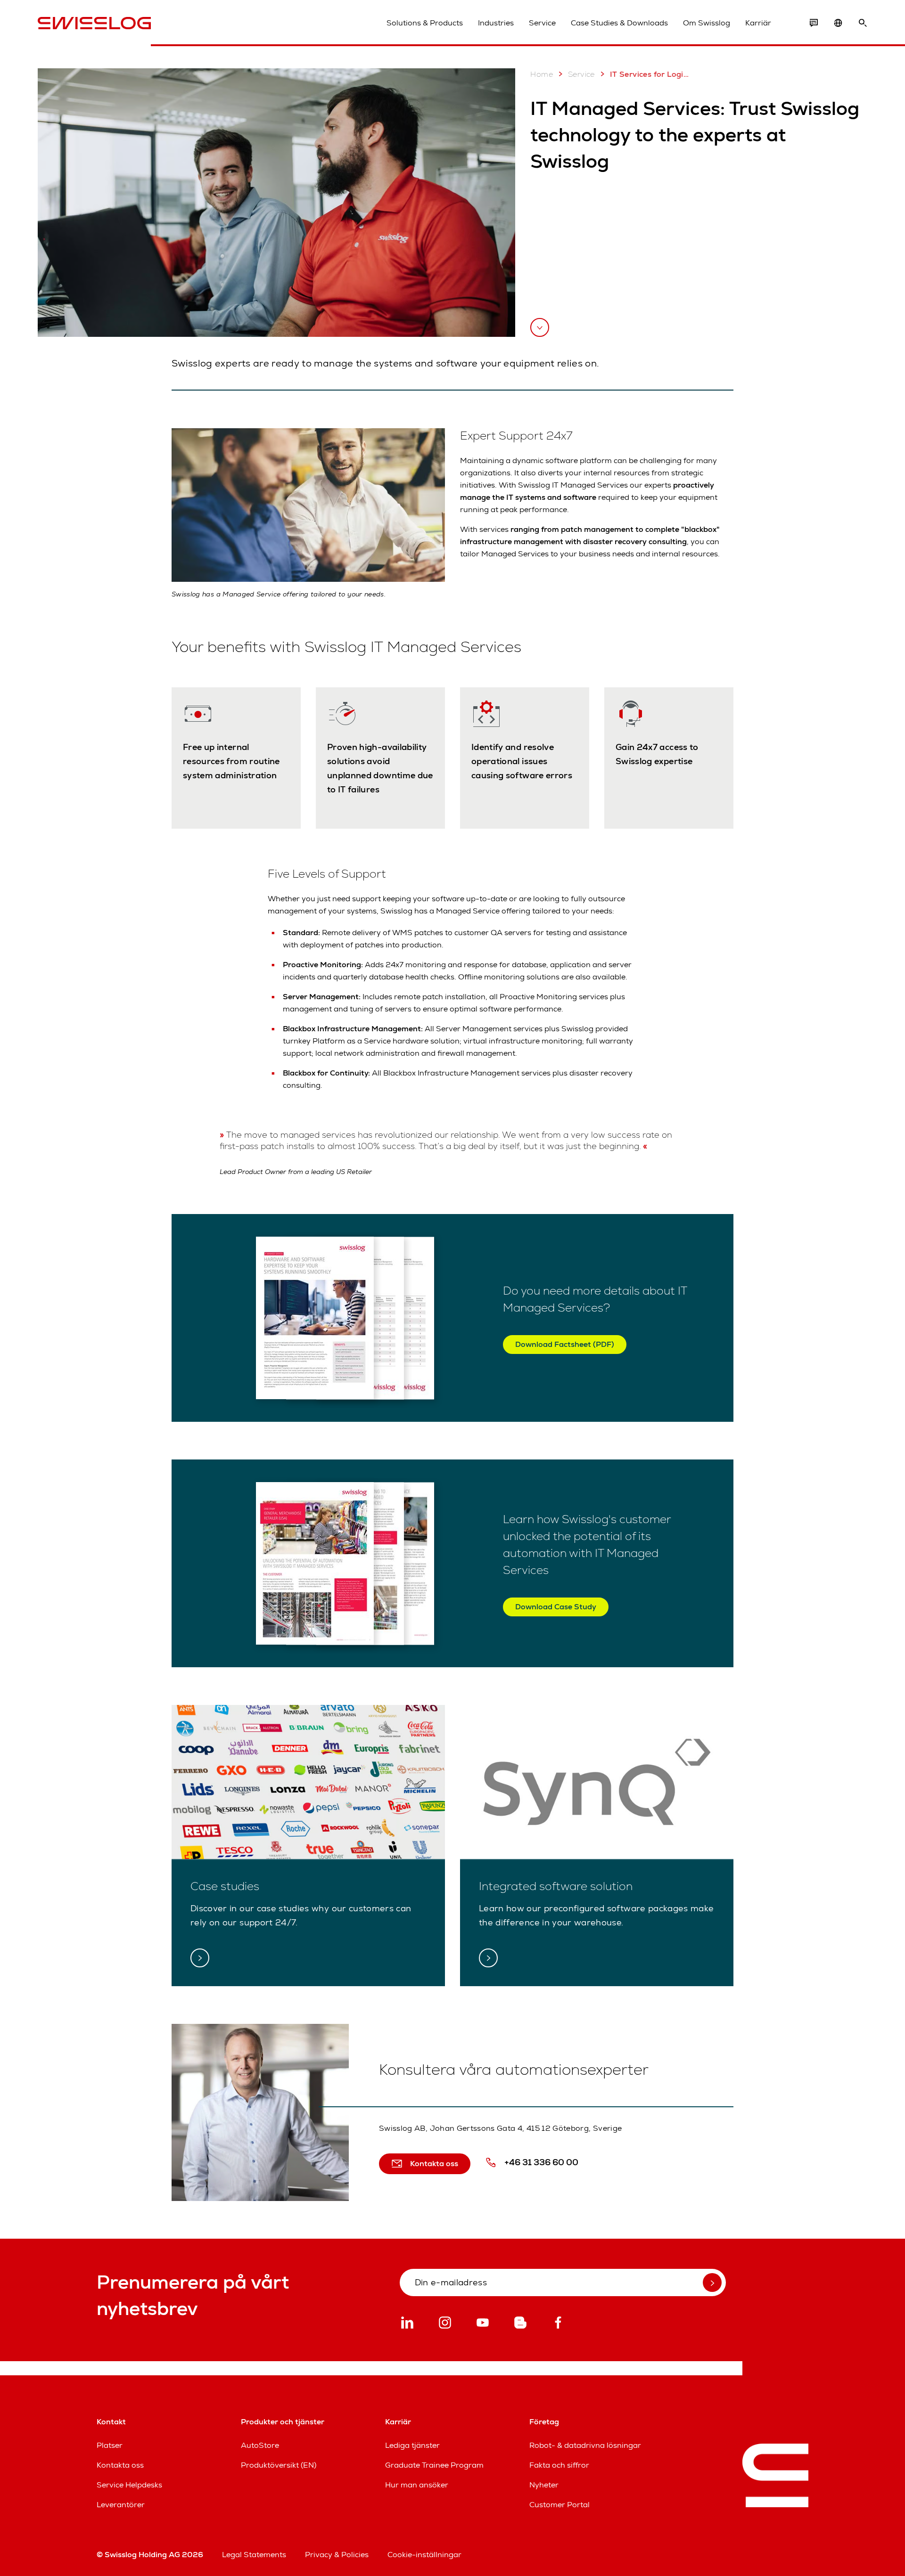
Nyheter (544, 2485)
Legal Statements (254, 2555)
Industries (496, 23)
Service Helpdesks (129, 2485)
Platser (110, 2445)
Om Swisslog (707, 23)
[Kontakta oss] (814, 23)
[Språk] (838, 23)
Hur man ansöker (417, 2485)
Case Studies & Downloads (619, 23)
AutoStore (260, 2445)
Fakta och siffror (559, 2465)
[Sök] (863, 23)
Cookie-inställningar (424, 2555)
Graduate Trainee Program (434, 2465)
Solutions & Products (425, 23)
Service (542, 23)
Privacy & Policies (337, 2555)
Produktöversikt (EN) (279, 2465)
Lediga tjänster (412, 2445)
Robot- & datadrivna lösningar (585, 2445)
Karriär (758, 23)
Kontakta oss (120, 2465)
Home (542, 74)
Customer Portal (559, 2505)
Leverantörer (121, 2505)
